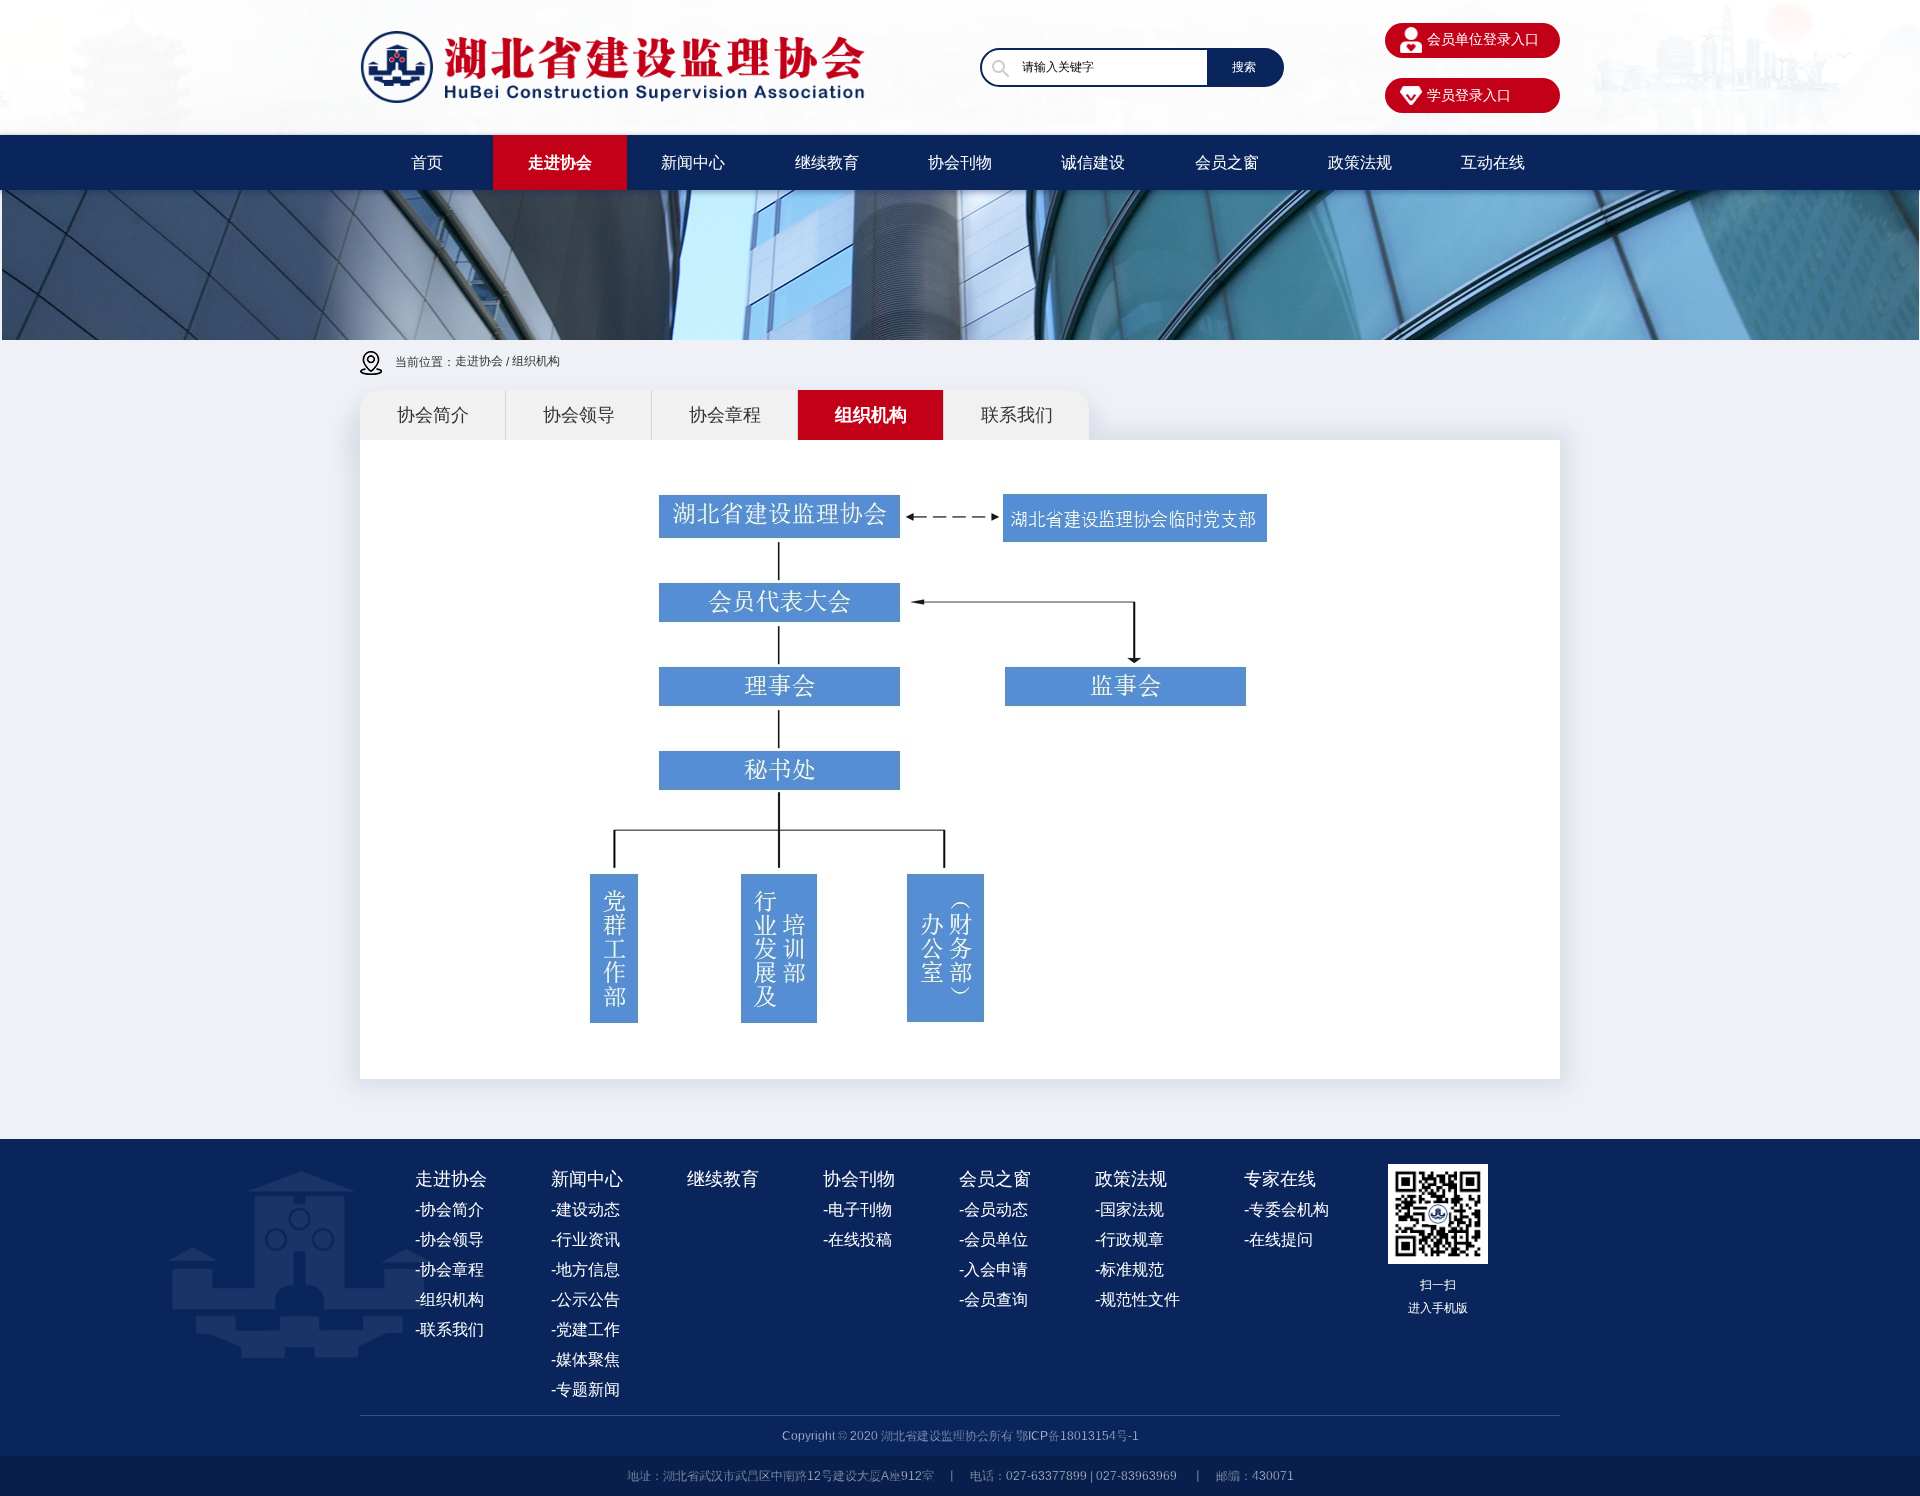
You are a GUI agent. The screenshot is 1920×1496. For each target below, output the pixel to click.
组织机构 (536, 361)
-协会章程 (449, 1269)
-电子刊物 (857, 1209)
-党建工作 (585, 1329)
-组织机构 (449, 1299)
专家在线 (1280, 1179)
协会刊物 (960, 162)
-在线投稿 (857, 1239)
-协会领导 (449, 1239)
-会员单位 (993, 1239)
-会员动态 (993, 1209)
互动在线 (1493, 162)
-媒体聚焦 (585, 1359)
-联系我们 (449, 1329)
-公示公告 (585, 1299)
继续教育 (827, 162)
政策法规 (1360, 162)
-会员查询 (993, 1299)
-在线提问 (1278, 1239)
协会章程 (725, 415)
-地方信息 (585, 1269)
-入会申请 (993, 1269)
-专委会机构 (1286, 1209)
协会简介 (433, 415)
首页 (427, 162)
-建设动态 (585, 1209)
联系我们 (1017, 415)
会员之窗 (1227, 162)
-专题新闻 (585, 1389)
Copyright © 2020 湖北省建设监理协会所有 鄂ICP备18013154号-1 (960, 1436)
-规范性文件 (1137, 1299)
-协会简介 (449, 1209)
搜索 (1244, 67)
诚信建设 (1093, 162)
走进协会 (560, 162)
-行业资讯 (585, 1239)
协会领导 (579, 415)
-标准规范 (1129, 1269)
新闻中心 (693, 162)
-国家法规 (1129, 1209)
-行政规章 (1129, 1239)
